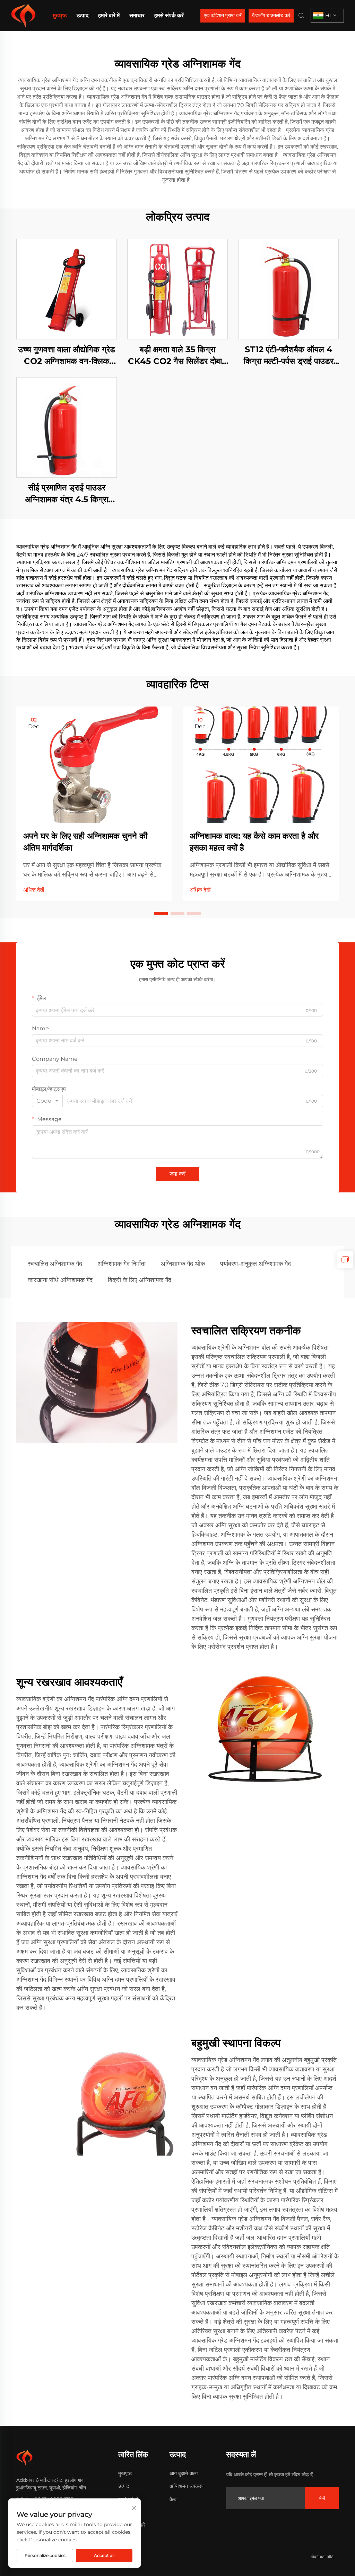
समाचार (137, 15)
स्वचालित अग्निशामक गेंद (55, 1264)
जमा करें (177, 1174)
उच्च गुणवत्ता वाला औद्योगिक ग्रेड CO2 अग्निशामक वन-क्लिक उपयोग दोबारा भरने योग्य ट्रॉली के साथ (67, 356)
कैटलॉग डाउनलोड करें (271, 15)
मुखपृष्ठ (60, 15)
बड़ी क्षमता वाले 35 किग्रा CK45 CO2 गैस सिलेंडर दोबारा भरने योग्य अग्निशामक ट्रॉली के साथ (177, 356)
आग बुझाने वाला (184, 2473)
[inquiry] (345, 1260)
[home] (23, 15)
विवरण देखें (67, 289)
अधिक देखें (34, 890)
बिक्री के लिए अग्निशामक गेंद (140, 1280)
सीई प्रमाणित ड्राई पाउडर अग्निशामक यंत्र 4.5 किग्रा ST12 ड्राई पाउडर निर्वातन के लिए (67, 494)
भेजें (322, 2498)
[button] (161, 913)
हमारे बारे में (109, 15)
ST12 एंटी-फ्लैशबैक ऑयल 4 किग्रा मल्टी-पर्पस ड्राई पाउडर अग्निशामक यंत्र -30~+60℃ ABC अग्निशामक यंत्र (289, 356)
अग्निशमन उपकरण (187, 2486)
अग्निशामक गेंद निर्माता (122, 1264)
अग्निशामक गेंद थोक (183, 1264)
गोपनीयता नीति (322, 2557)
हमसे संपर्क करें (169, 15)
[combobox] (47, 1101)
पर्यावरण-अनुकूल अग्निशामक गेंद (256, 1264)
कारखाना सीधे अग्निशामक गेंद (60, 1280)
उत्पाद (83, 15)
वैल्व (173, 2499)
